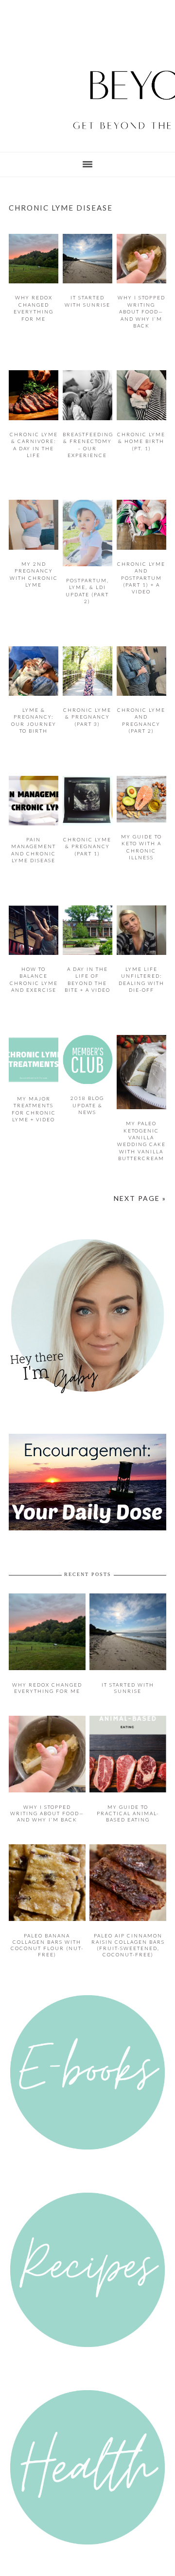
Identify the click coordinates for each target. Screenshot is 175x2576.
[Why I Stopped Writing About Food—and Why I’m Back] (47, 1775)
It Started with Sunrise (128, 1673)
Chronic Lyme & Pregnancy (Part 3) (87, 717)
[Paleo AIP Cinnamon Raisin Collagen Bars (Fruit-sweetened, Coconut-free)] (128, 1901)
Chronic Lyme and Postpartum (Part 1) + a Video (141, 578)
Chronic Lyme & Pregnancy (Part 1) (87, 846)
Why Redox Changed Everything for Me (47, 1673)
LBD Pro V (77, 2567)
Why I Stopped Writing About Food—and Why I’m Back (141, 312)
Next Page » (141, 1195)
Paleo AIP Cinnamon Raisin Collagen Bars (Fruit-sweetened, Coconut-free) (128, 1925)
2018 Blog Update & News (87, 1105)
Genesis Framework (135, 2567)
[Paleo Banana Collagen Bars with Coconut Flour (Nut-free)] (47, 1901)
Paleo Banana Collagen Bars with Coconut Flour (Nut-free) (47, 1925)
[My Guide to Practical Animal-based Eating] (128, 1775)
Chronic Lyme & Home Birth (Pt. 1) (141, 441)
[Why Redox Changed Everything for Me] (47, 1655)
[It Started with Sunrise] (128, 1655)
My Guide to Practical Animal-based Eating (128, 1796)
